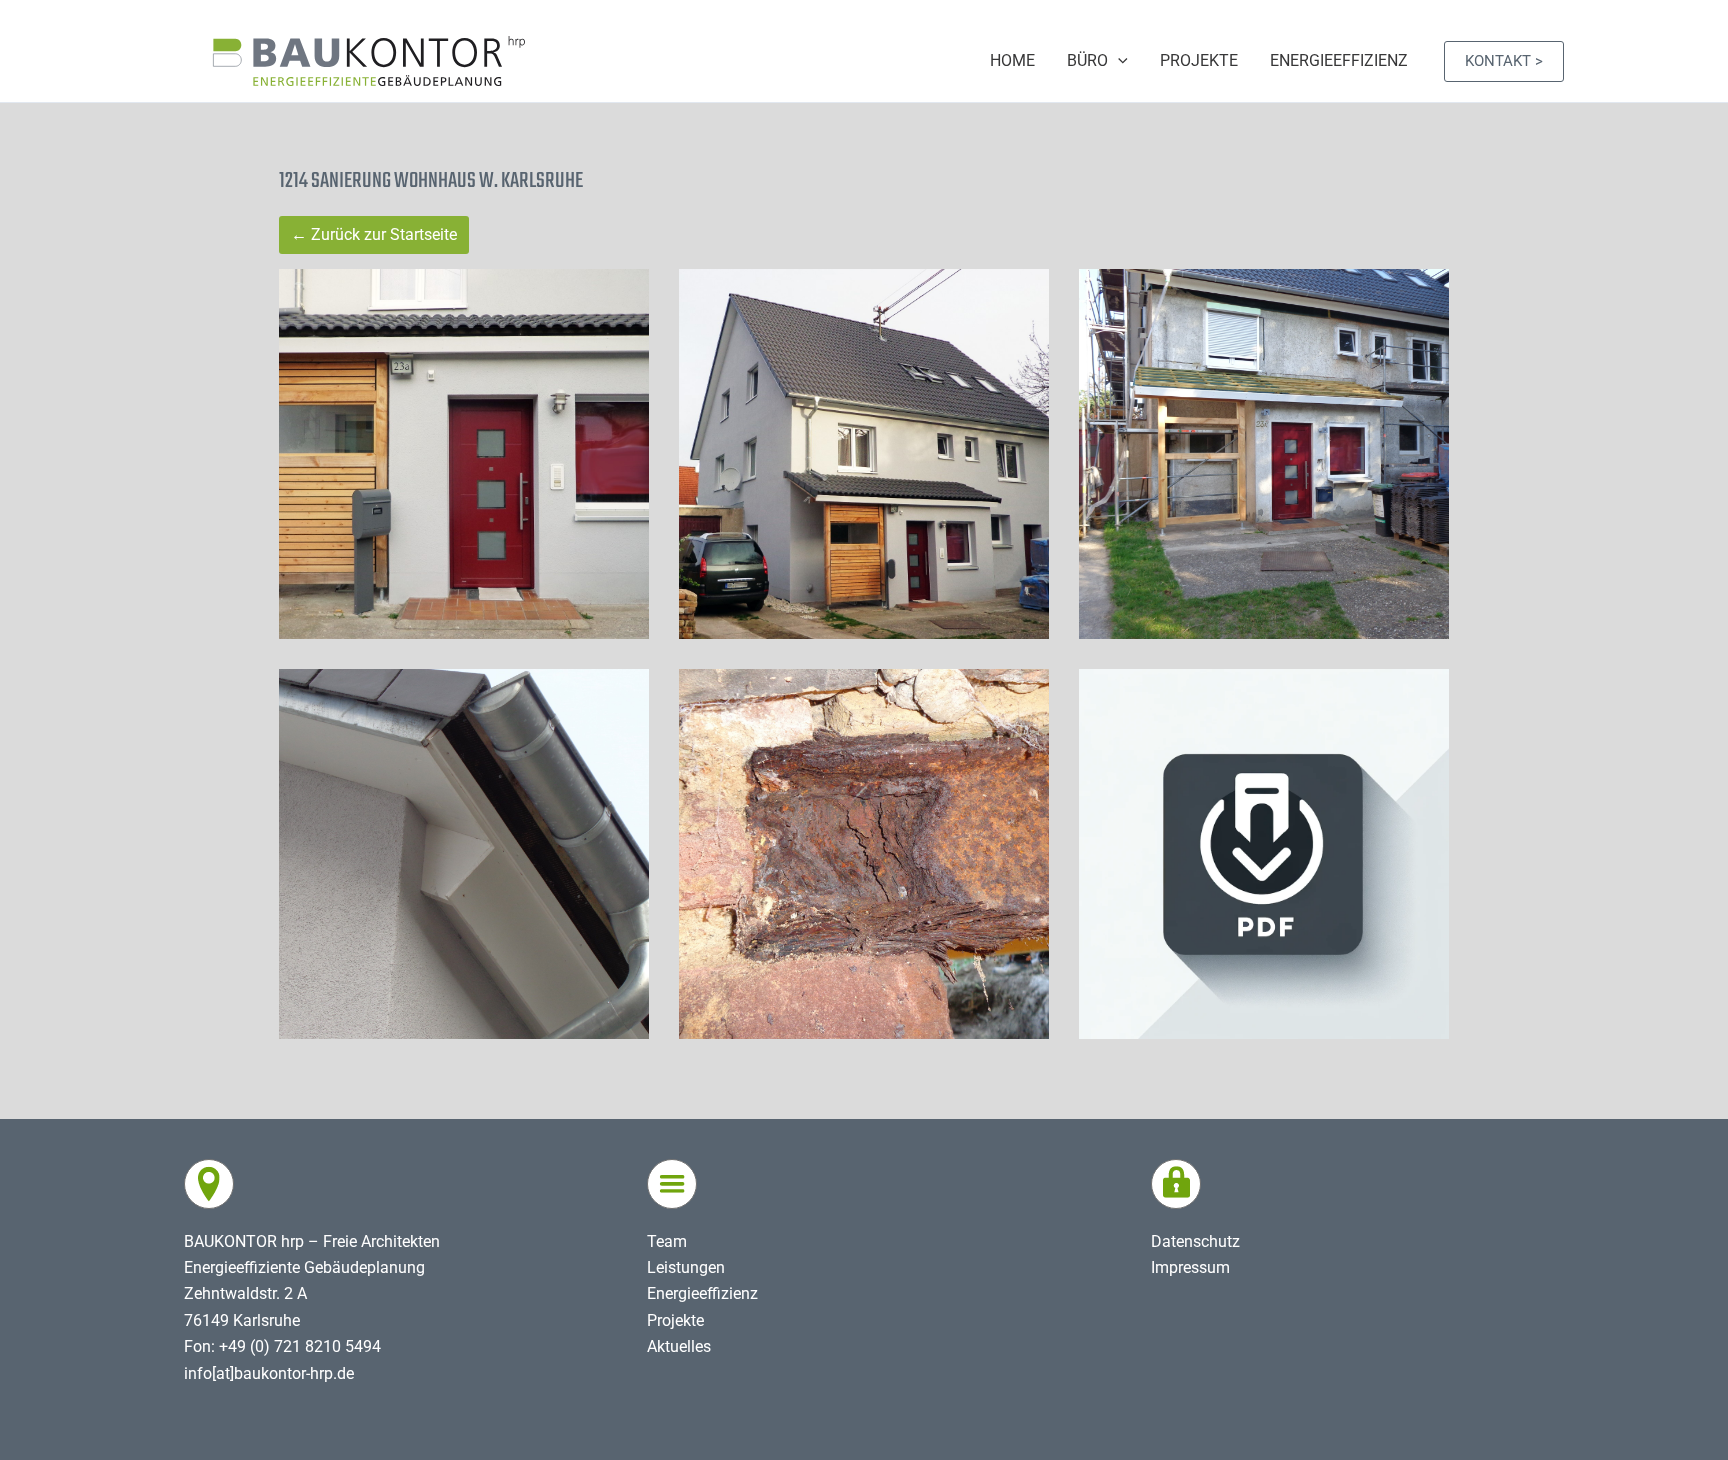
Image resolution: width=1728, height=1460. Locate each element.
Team (667, 1241)
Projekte (675, 1320)
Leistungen (686, 1267)
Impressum (1190, 1267)
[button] (1504, 61)
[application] (1118, 61)
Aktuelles (679, 1346)
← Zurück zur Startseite (374, 234)
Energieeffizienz (702, 1293)
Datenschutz (1195, 1241)
